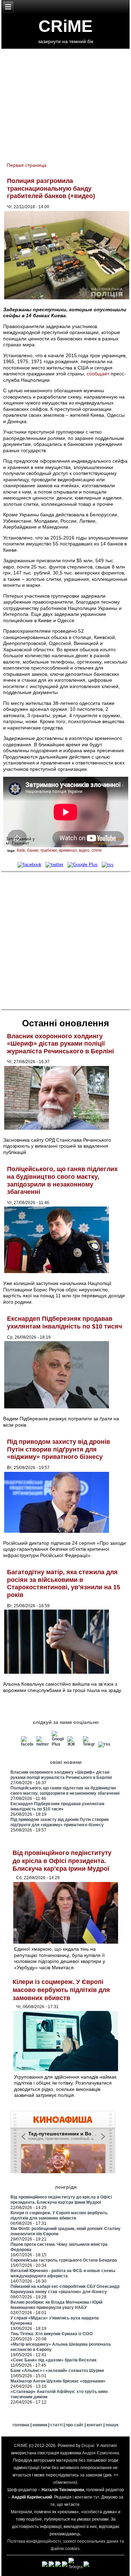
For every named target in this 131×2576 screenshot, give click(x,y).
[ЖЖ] (74, 1744)
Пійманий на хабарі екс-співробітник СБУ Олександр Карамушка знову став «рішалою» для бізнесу (65, 2289)
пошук (112, 2425)
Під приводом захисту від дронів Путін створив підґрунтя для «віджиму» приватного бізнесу (59, 1449)
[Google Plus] (82, 865)
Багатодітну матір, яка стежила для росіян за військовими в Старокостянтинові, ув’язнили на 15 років (64, 1583)
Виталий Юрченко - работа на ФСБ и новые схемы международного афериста (63, 2273)
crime (97, 850)
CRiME (65, 26)
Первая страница (27, 165)
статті (56, 2425)
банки (33, 850)
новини (40, 2425)
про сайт (75, 2425)
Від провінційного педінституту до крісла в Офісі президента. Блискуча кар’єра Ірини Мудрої (62, 1861)
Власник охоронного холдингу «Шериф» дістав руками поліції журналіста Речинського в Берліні (60, 1044)
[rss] (107, 865)
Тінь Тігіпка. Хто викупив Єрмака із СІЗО (52, 2334)
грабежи (49, 850)
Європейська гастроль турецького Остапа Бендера (64, 2260)
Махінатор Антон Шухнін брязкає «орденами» (58, 2381)
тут (96, 2497)
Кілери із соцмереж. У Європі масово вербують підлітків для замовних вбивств (61, 1990)
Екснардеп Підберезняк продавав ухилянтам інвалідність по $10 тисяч (64, 1323)
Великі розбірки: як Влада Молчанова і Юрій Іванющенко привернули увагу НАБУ (56, 2305)
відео (84, 850)
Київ (21, 850)
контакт (94, 2425)
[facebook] (29, 865)
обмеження (64, 2482)
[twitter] (54, 865)
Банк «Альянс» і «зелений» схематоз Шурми (57, 2371)
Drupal (88, 2446)
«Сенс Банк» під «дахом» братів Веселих (54, 2360)
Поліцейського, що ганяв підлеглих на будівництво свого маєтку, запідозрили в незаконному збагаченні (62, 1180)
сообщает (98, 374)
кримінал (68, 850)
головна (21, 2425)
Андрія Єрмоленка (101, 2453)
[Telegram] (89, 1744)
